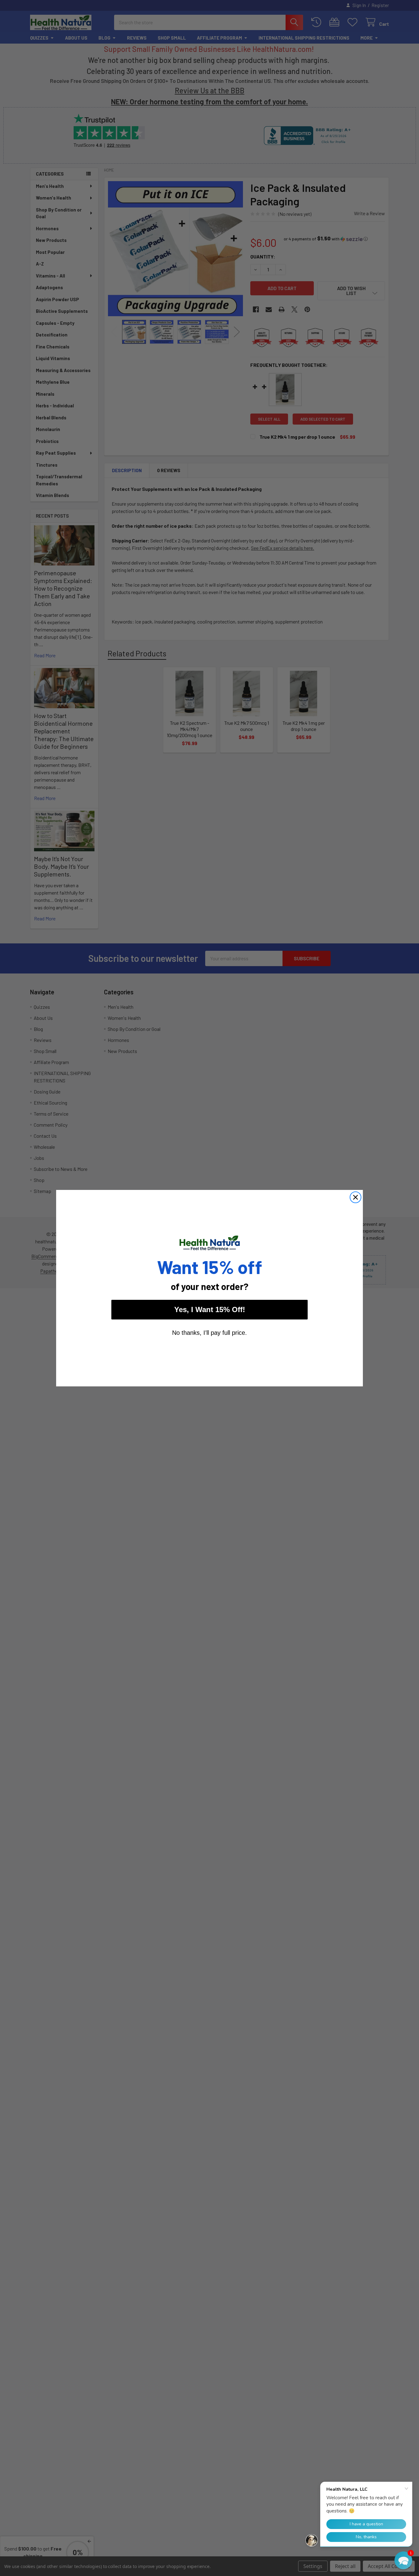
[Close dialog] (356, 1197)
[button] (403, 2560)
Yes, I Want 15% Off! (210, 1309)
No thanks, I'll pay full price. (209, 1333)
